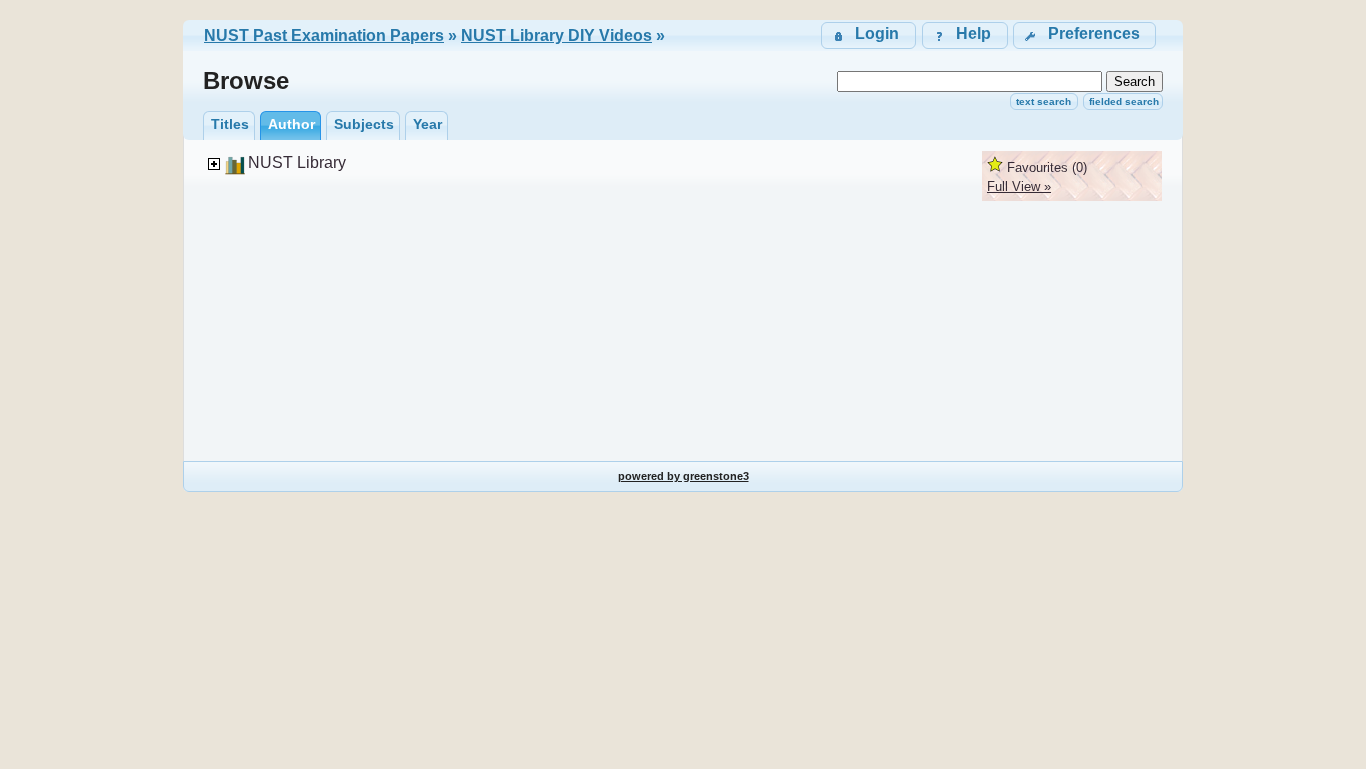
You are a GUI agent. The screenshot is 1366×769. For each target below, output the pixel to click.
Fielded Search (1124, 101)
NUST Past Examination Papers (324, 35)
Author (291, 124)
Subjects (364, 124)
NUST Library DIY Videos (556, 35)
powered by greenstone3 (683, 476)
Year (427, 124)
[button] (1084, 35)
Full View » (1019, 186)
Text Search (1043, 101)
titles (230, 124)
